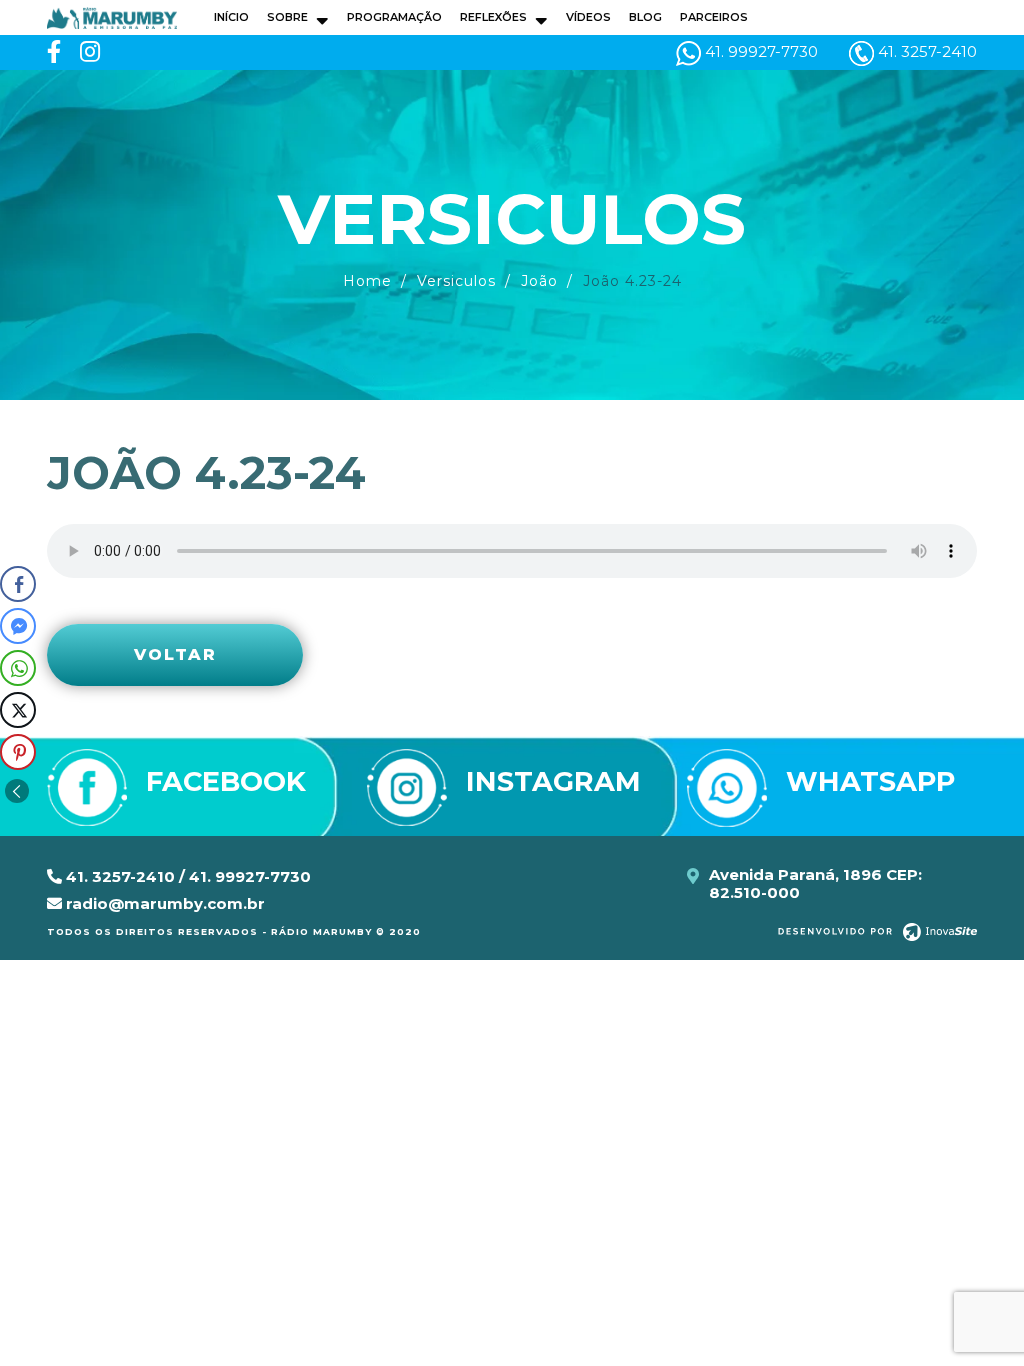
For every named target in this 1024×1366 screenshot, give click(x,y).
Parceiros (714, 17)
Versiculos (456, 281)
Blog (645, 17)
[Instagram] (90, 52)
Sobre (287, 17)
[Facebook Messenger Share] (18, 626)
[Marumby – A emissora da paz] (112, 16)
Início (231, 17)
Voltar (175, 654)
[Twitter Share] (18, 710)
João (539, 281)
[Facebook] (54, 52)
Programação (394, 17)
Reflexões (493, 17)
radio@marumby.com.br (163, 903)
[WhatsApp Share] (18, 668)
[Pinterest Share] (18, 752)
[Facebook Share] (18, 584)
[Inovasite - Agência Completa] (877, 931)
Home (367, 281)
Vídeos (588, 17)
